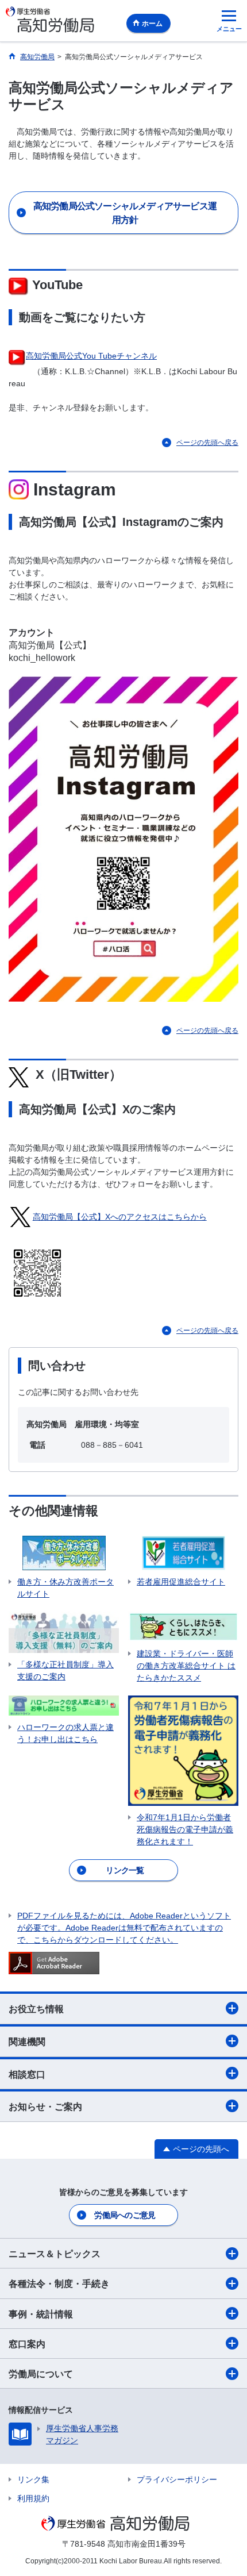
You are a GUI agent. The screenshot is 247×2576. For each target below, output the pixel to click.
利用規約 (33, 2498)
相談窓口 (27, 2075)
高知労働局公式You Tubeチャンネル (91, 356)
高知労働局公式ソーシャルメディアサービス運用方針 (125, 213)
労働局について (41, 2374)
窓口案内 (27, 2344)
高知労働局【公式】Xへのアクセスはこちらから (120, 1217)
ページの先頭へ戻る (207, 443)
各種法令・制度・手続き (59, 2284)
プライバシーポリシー (177, 2479)
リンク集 (33, 2479)
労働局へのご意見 (125, 2215)
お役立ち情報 (36, 2009)
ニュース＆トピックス (55, 2254)
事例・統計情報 (41, 2314)
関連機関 (27, 2042)
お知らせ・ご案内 (45, 2107)
